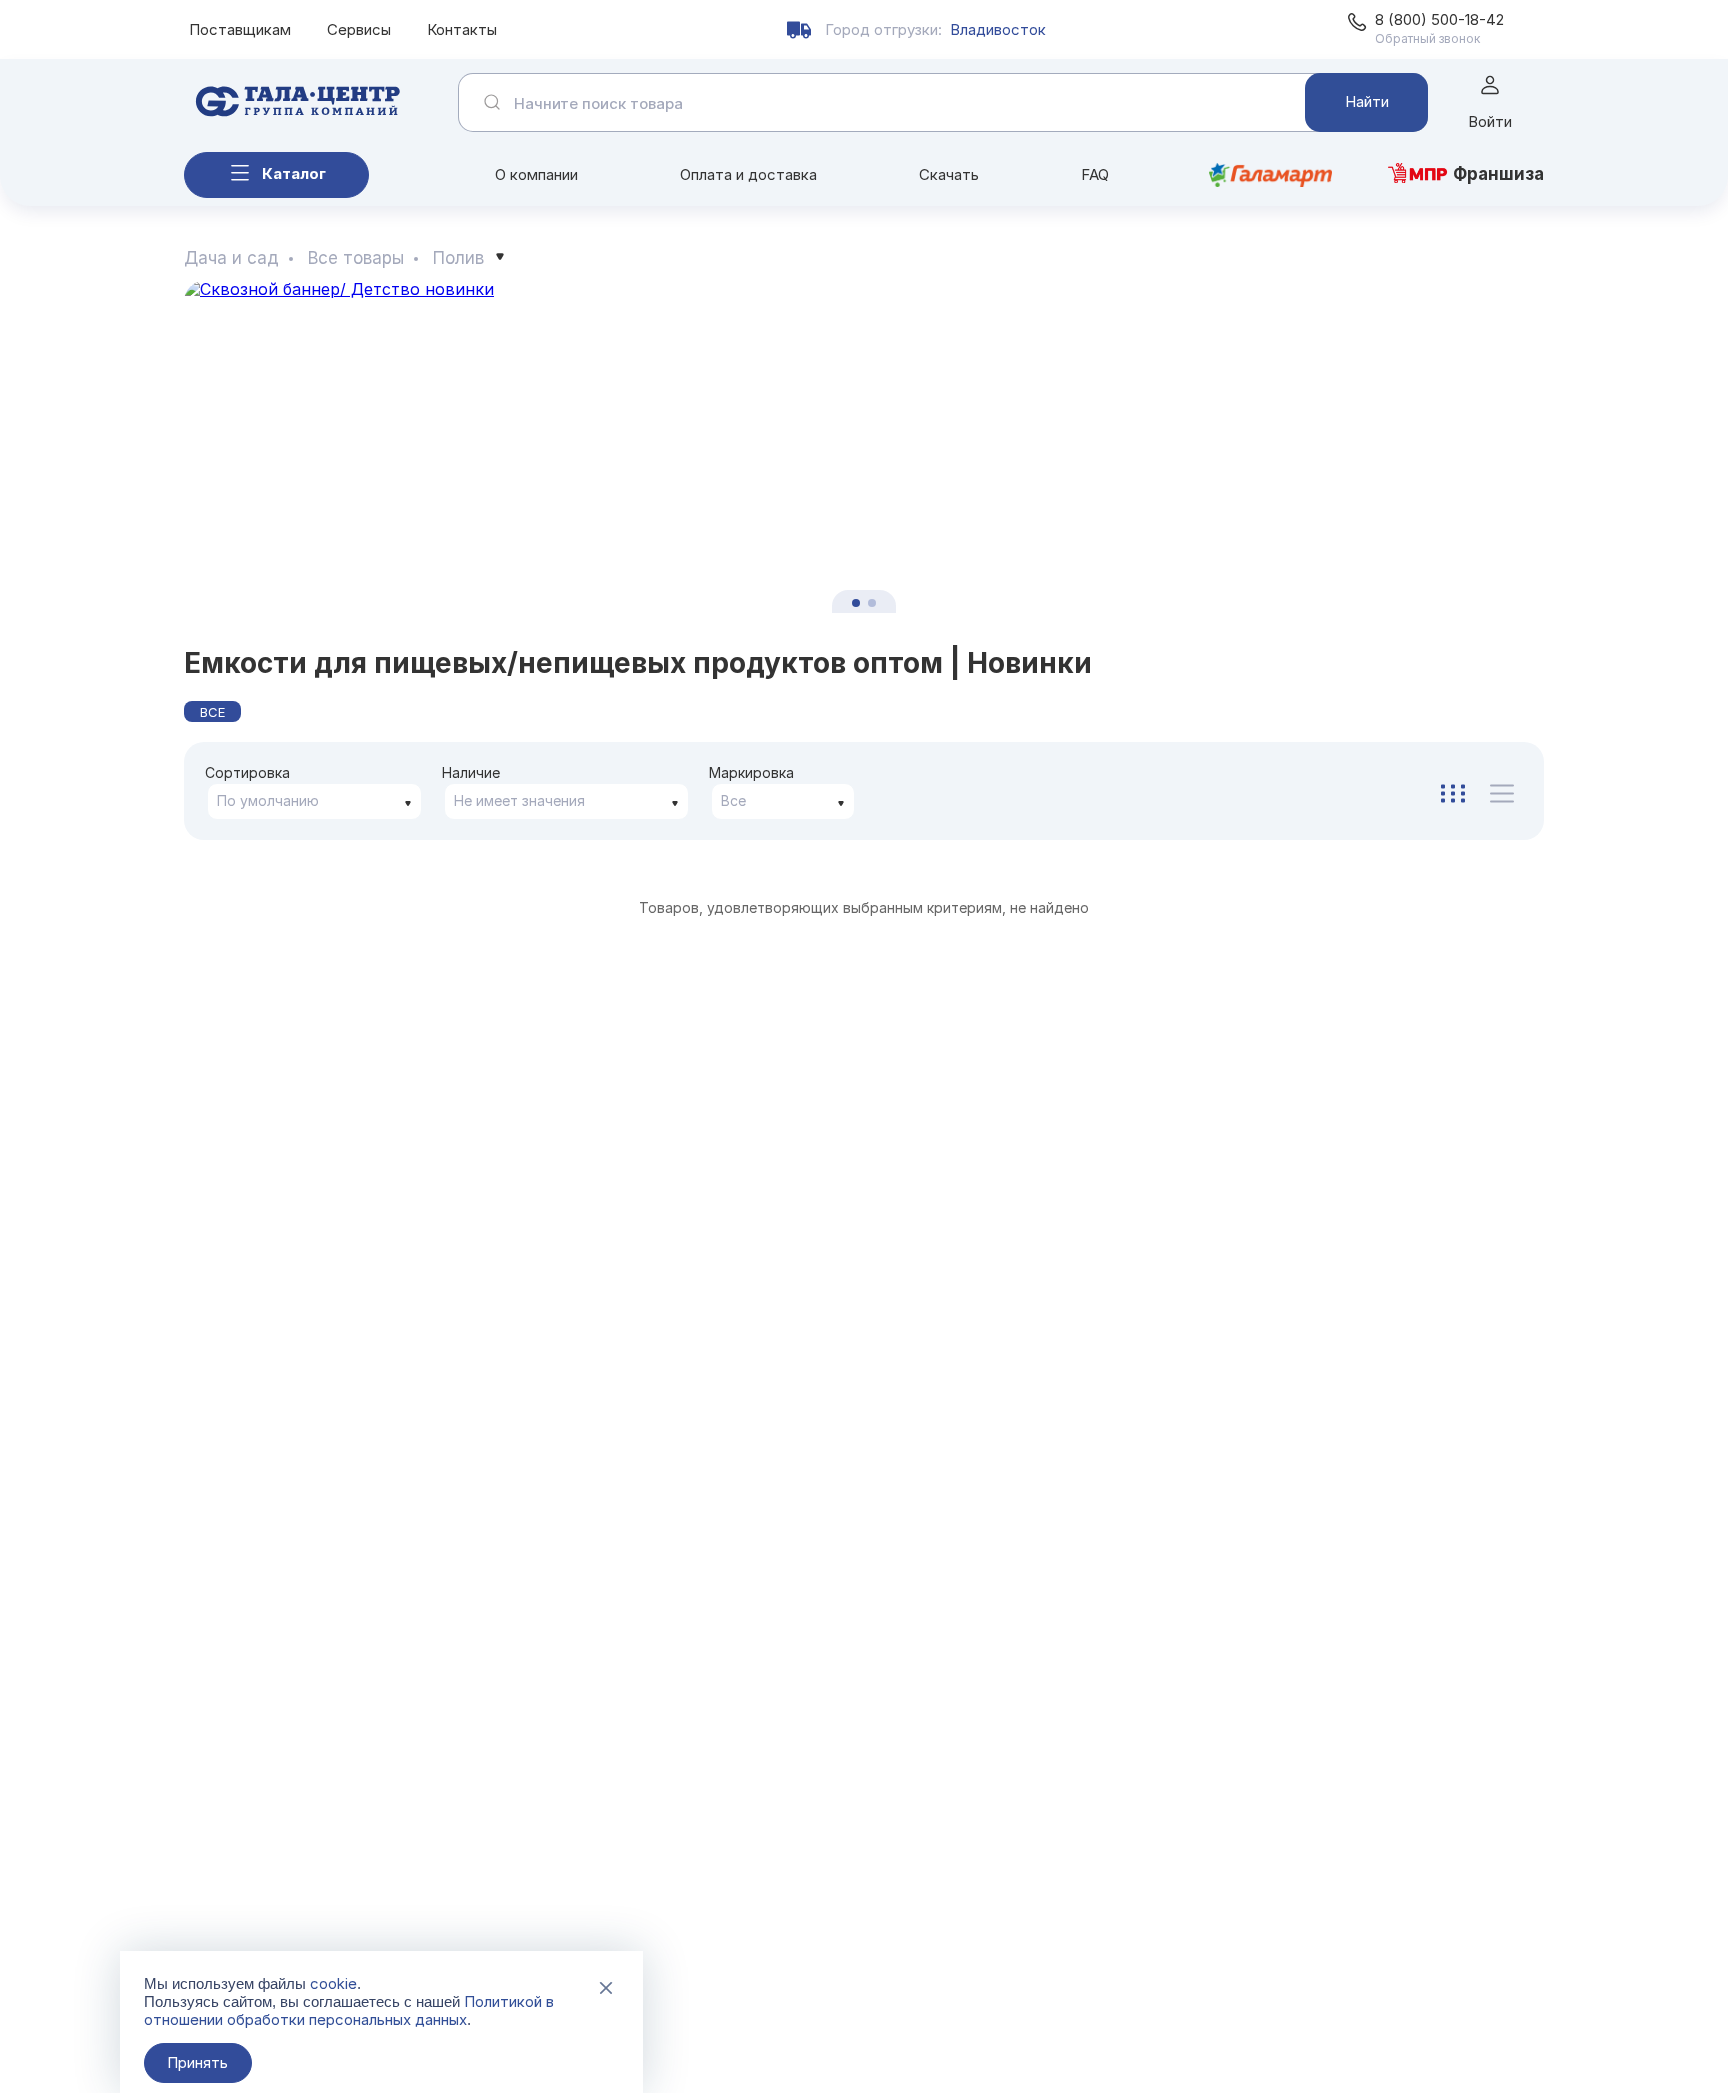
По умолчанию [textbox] (268, 800)
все (212, 712)
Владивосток (998, 29)
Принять (197, 2062)
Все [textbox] (733, 800)
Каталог (294, 173)
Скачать (949, 174)
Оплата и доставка (748, 174)
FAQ (1095, 174)
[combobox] (314, 801)
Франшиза (1498, 174)
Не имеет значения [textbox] (519, 800)
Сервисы (359, 29)
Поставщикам (240, 29)
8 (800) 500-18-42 (1439, 19)
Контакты (462, 29)
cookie (333, 1983)
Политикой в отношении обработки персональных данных (349, 2010)
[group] (864, 446)
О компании (536, 174)
